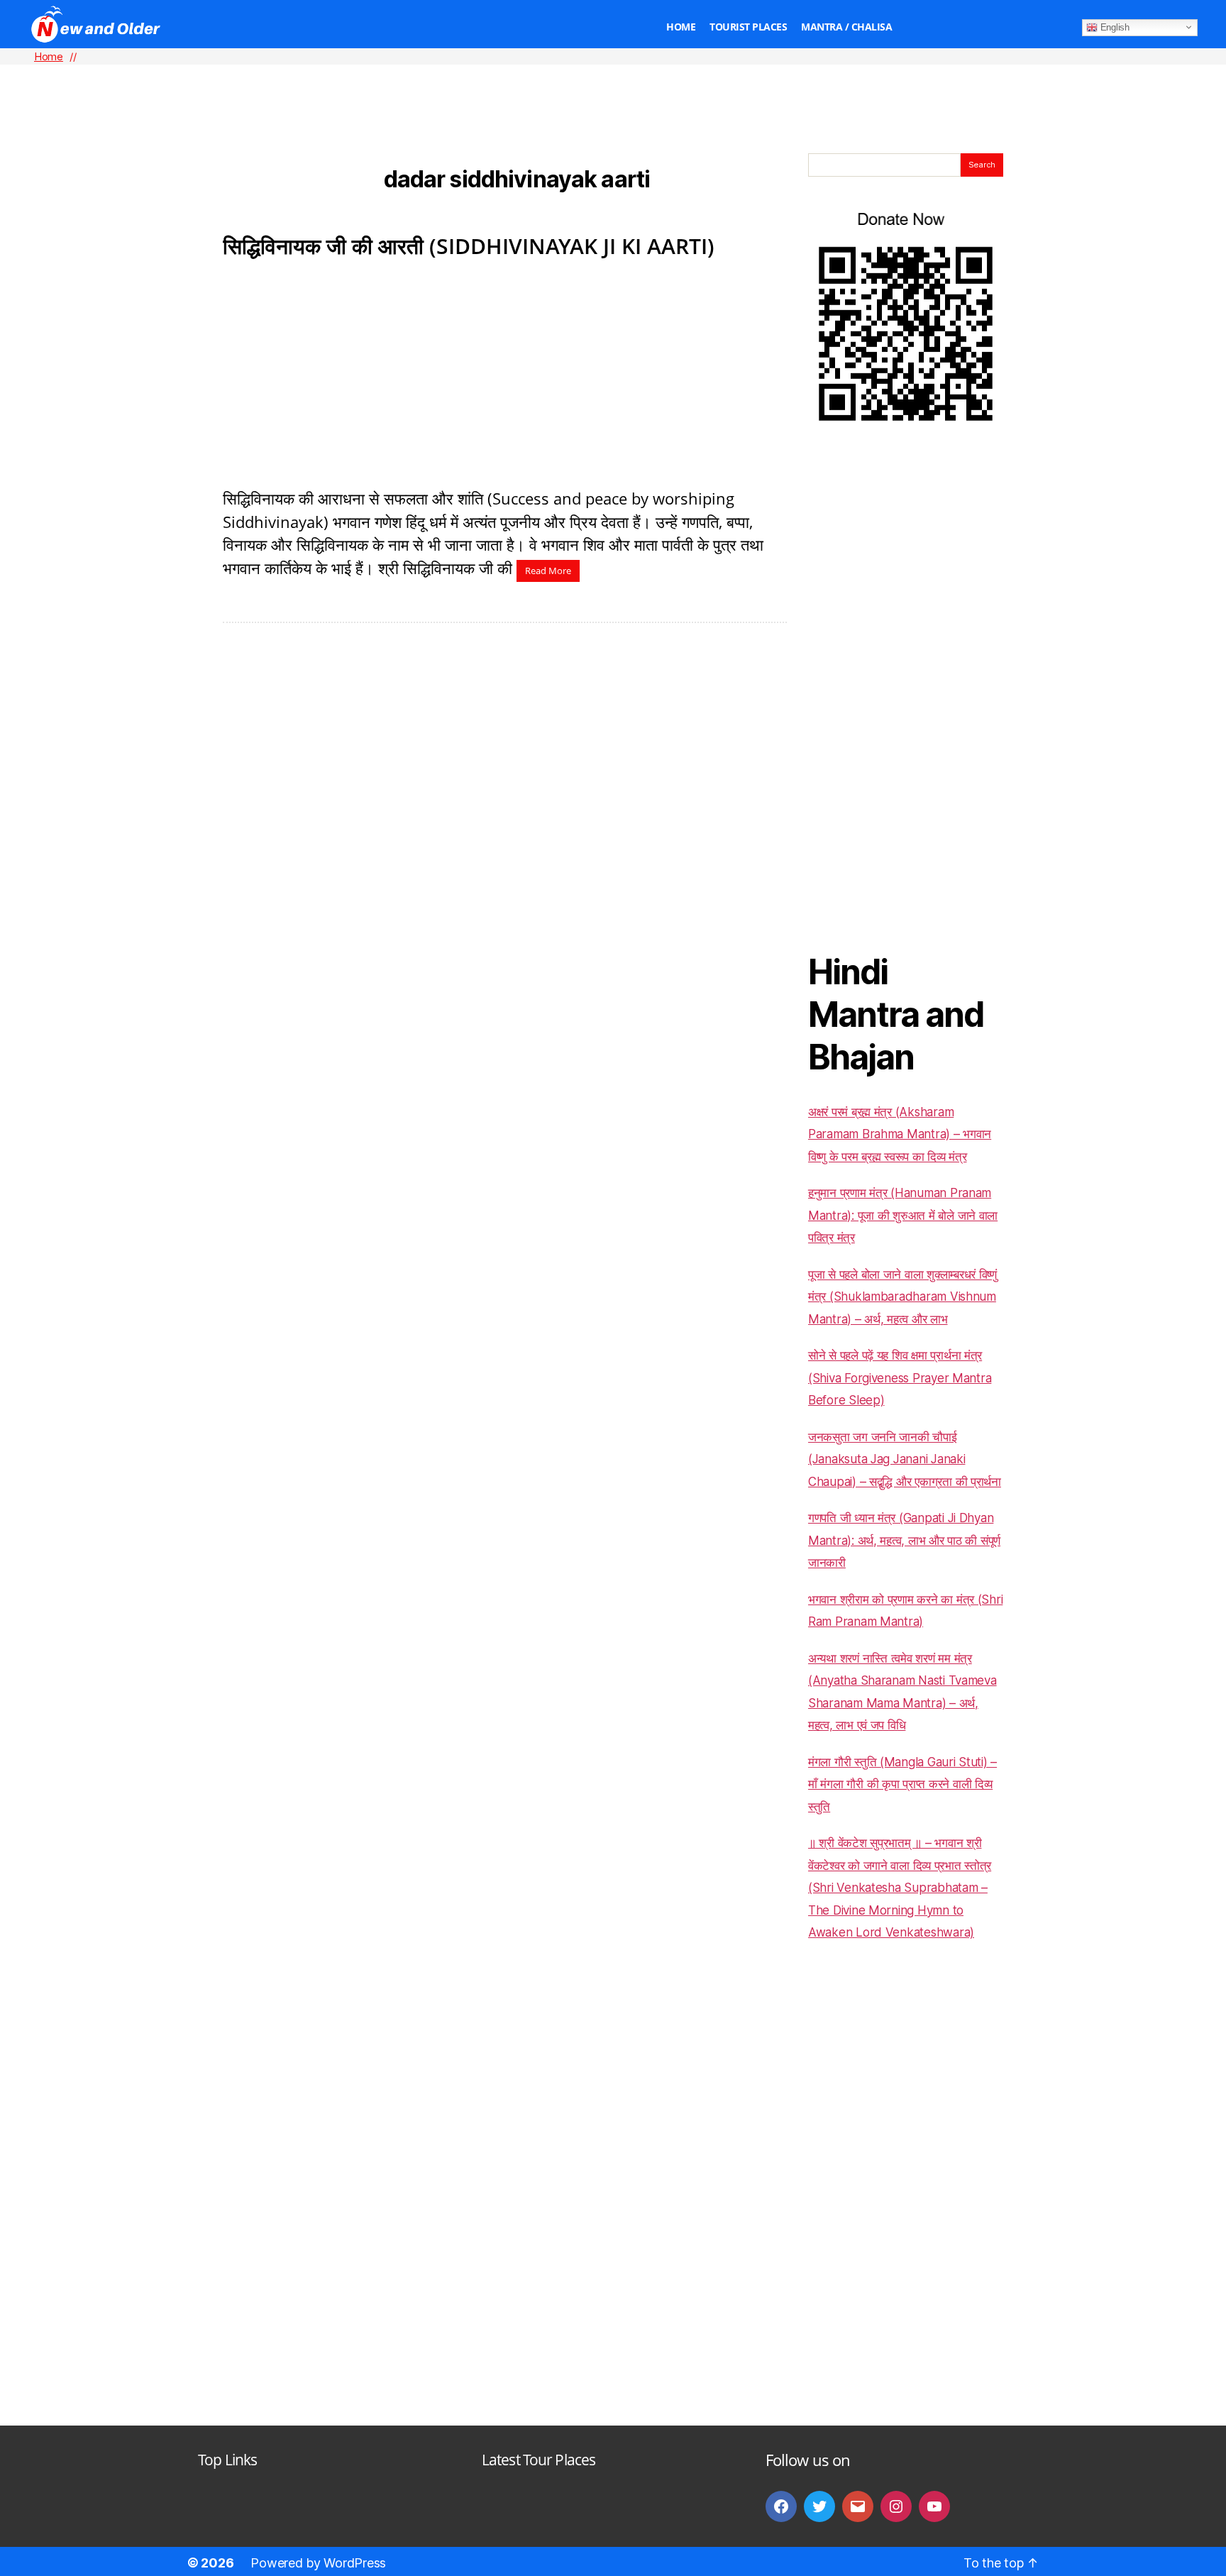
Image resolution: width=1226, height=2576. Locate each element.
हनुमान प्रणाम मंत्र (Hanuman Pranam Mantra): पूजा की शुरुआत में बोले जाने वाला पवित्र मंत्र (903, 1215)
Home (681, 27)
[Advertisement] (613, 86)
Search (982, 165)
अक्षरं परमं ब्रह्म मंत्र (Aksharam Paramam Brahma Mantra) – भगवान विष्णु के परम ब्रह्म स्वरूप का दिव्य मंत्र (900, 1134)
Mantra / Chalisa (846, 27)
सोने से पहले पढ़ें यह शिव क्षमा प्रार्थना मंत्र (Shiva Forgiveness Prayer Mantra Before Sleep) (900, 1378)
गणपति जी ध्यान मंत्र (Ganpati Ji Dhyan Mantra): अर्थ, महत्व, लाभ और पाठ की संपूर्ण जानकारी (904, 1540)
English (1114, 27)
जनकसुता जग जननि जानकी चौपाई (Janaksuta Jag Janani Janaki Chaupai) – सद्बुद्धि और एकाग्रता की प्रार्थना (905, 1459)
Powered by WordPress (318, 2563)
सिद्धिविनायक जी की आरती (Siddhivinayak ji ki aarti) (469, 246)
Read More (548, 571)
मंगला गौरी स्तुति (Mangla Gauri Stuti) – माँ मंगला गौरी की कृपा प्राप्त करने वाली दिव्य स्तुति (902, 1784)
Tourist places (748, 27)
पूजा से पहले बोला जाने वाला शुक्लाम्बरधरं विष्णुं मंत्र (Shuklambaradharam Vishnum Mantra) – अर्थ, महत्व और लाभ (902, 1297)
